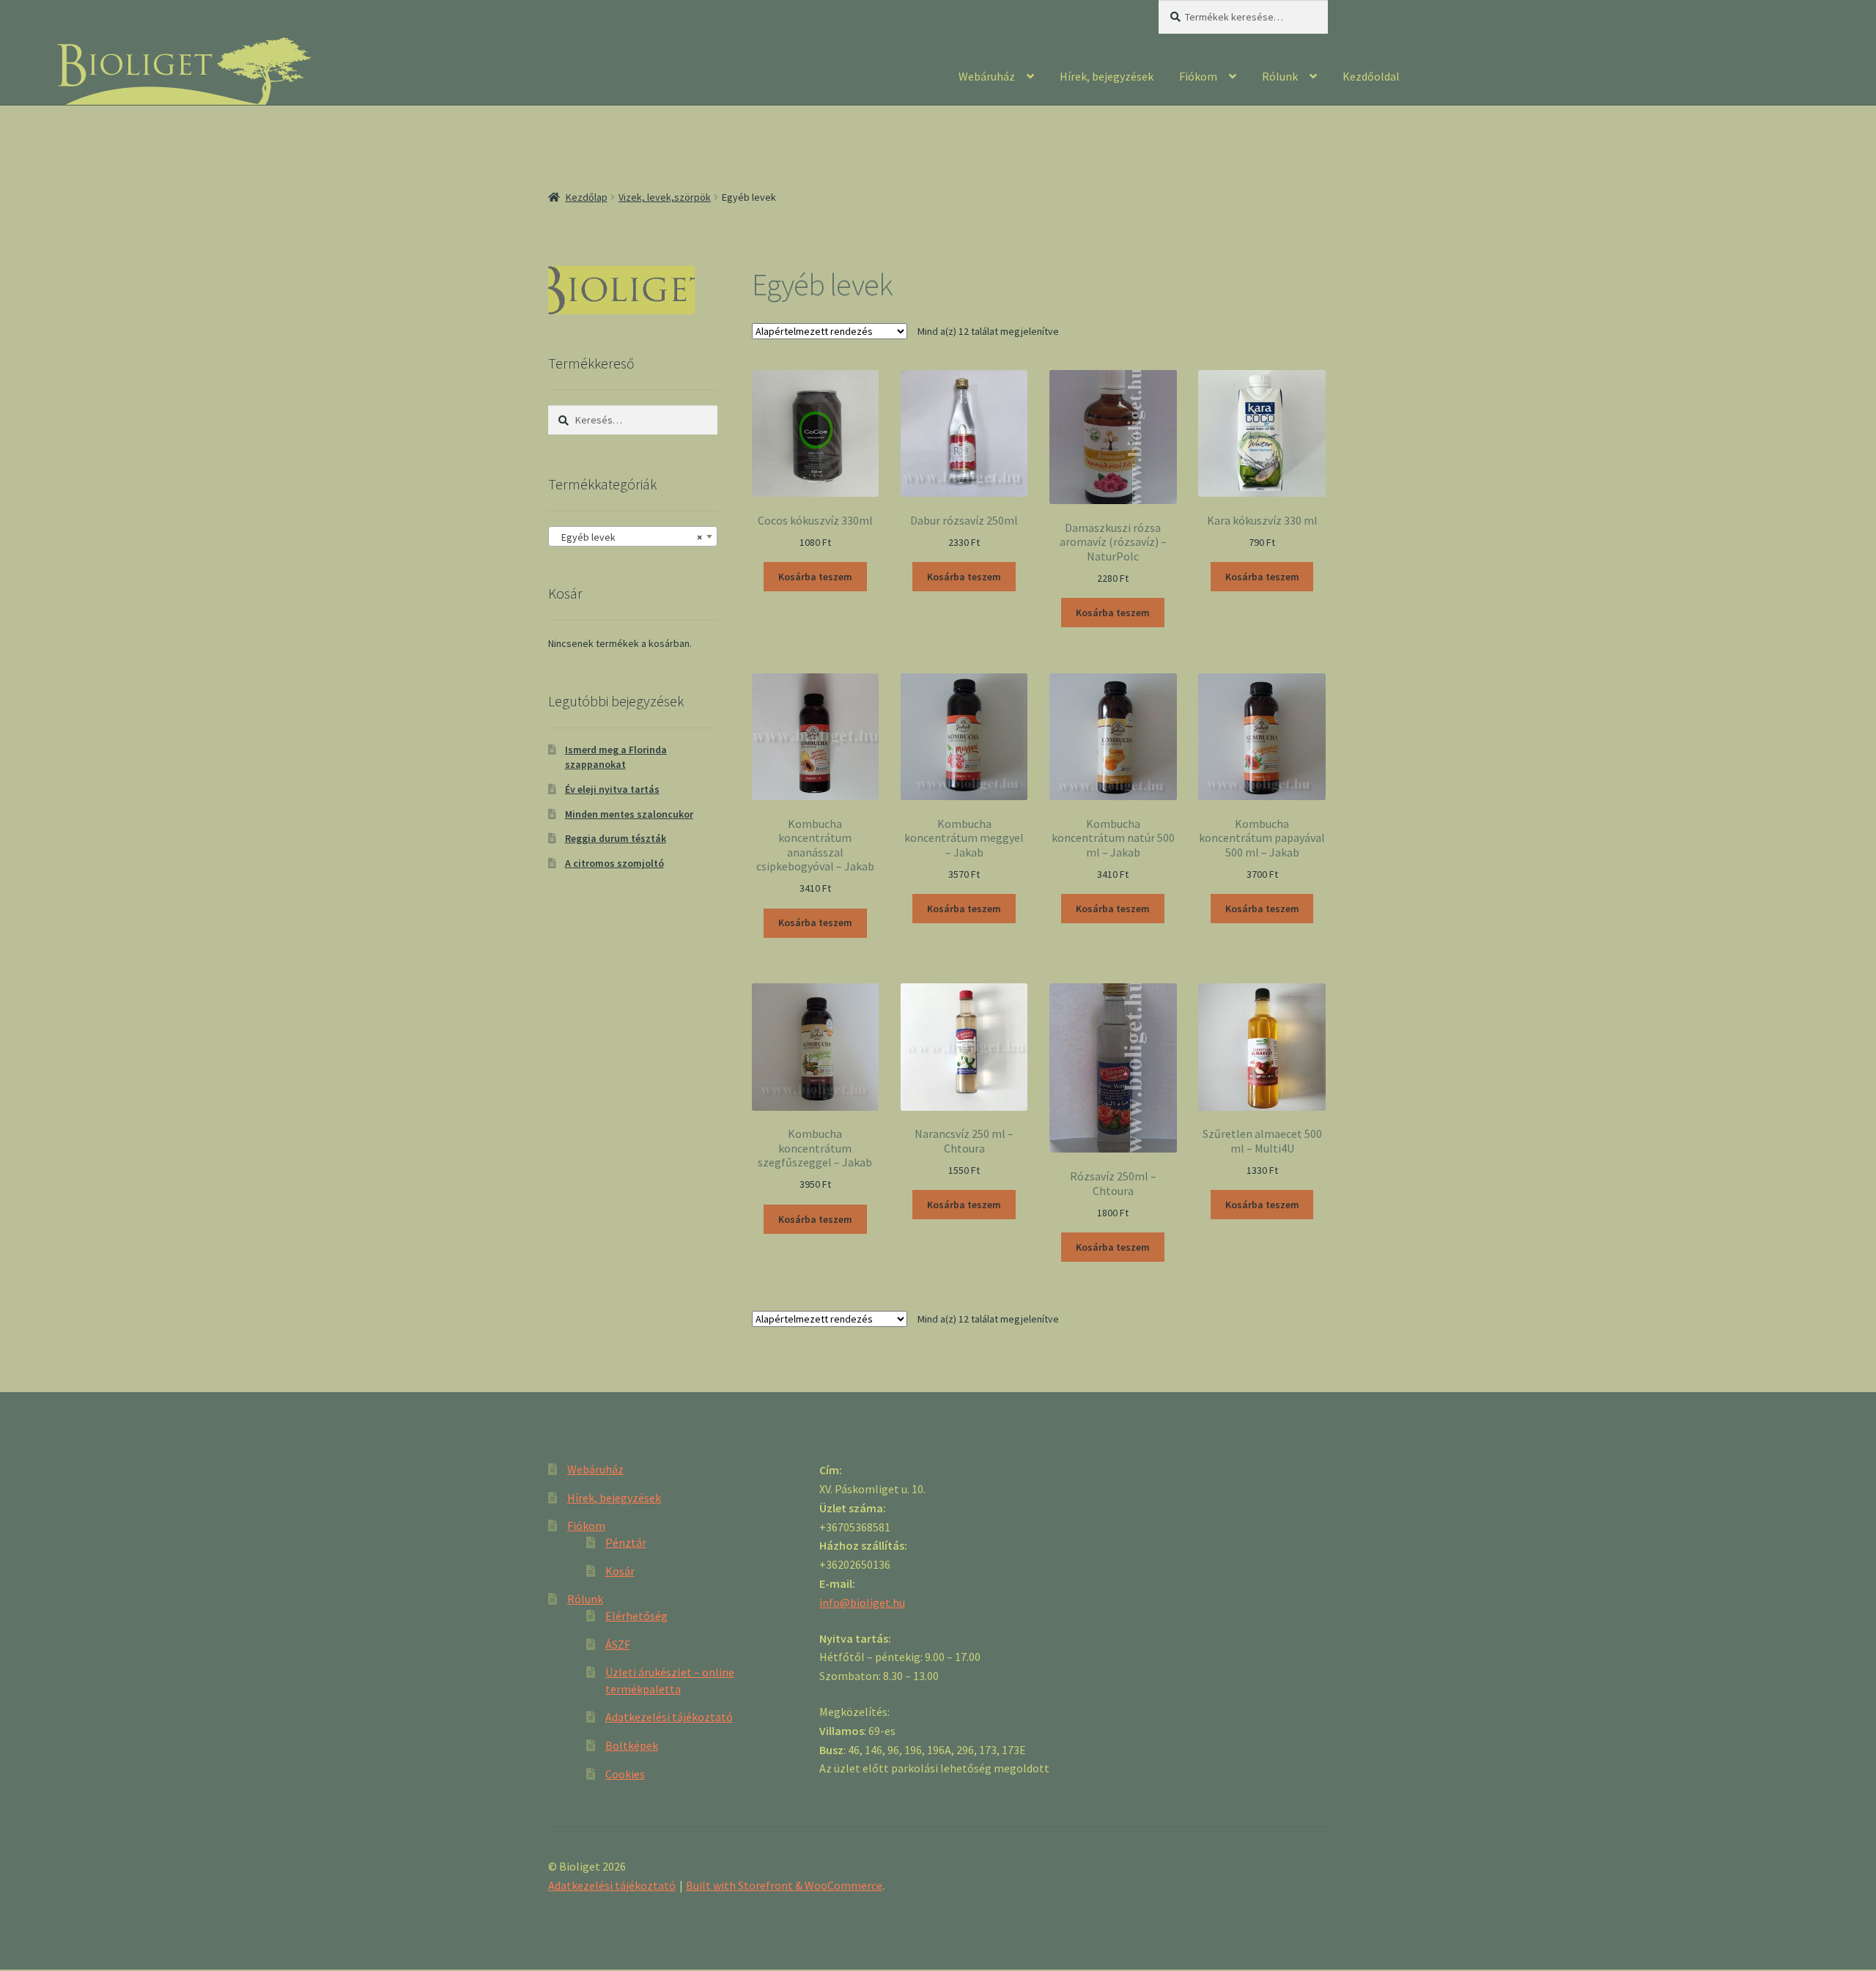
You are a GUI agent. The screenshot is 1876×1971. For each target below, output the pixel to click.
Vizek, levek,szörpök (665, 197)
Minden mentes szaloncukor (629, 814)
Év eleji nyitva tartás (612, 789)
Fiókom (1198, 76)
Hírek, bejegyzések (1107, 76)
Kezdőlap (587, 197)
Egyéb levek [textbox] (628, 537)
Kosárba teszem (815, 577)
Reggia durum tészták (616, 838)
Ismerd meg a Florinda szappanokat (616, 757)
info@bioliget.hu (862, 1602)
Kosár (620, 1571)
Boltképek (632, 1745)
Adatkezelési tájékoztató (669, 1717)
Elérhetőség (636, 1616)
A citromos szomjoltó (614, 863)
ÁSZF (618, 1644)
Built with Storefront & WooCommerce (784, 1885)
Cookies (625, 1774)
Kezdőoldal (1371, 76)
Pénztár (626, 1542)
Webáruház (987, 76)
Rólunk (1280, 76)
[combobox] (633, 536)
